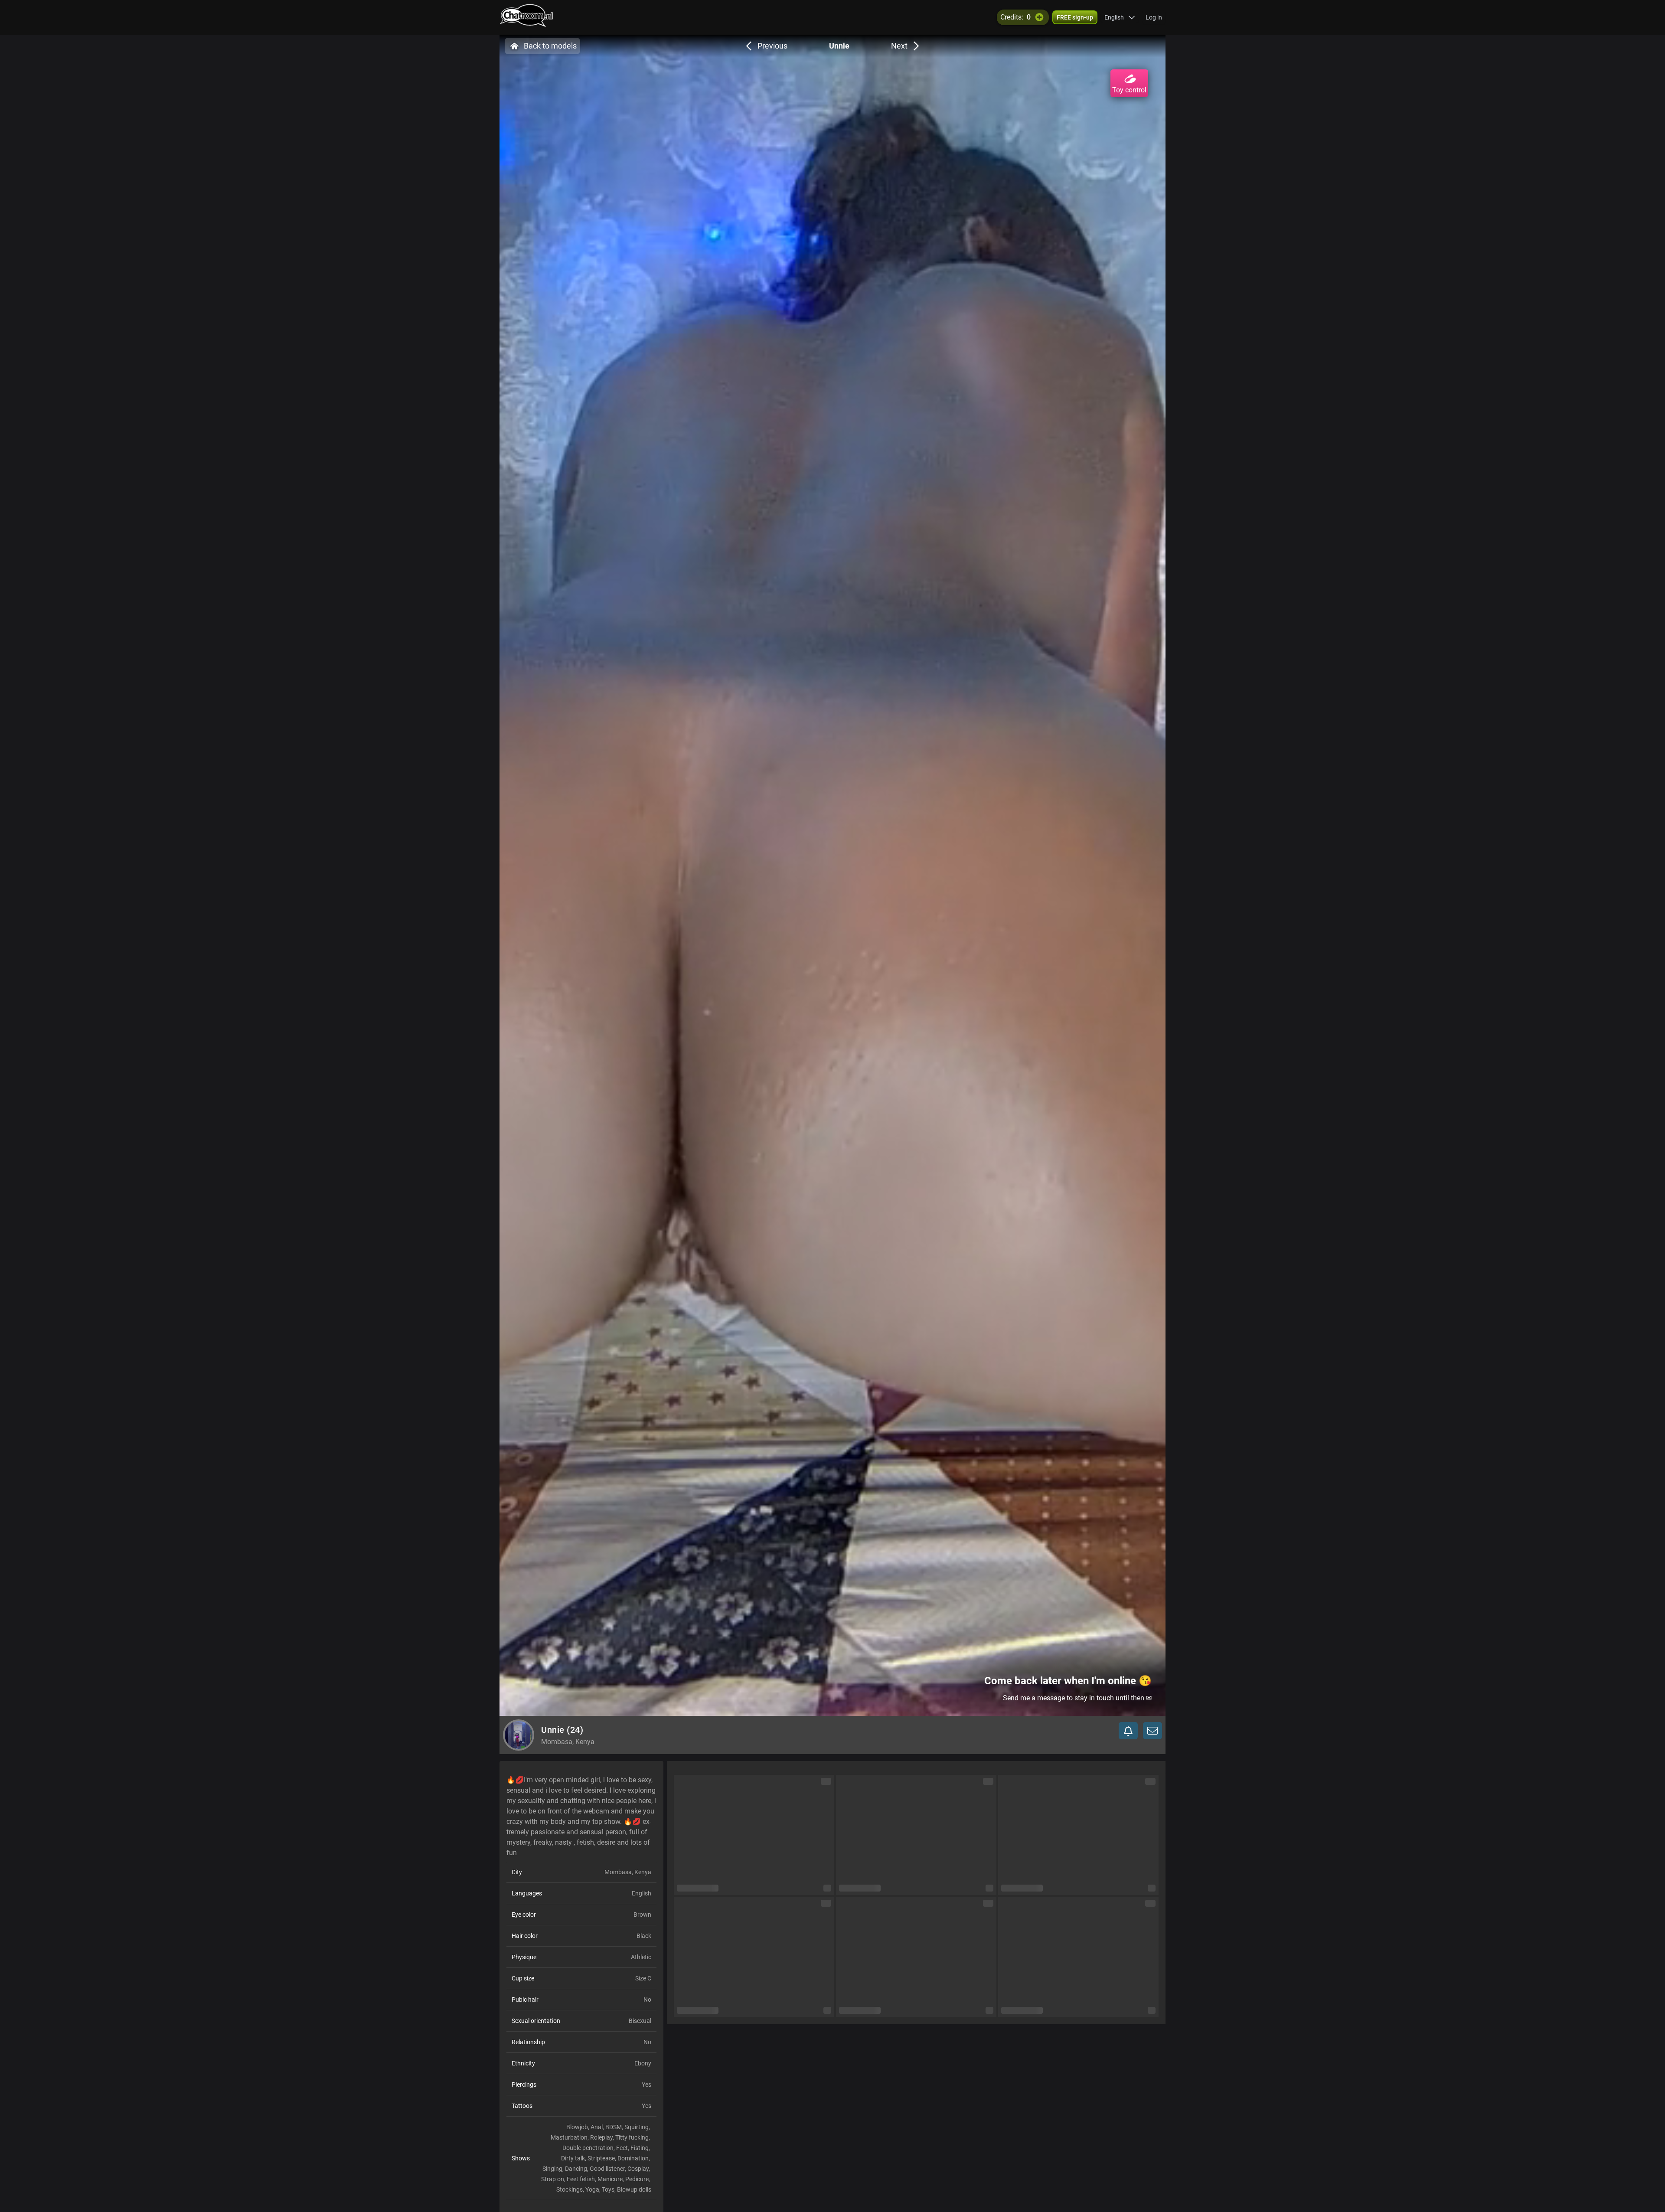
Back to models (550, 46)
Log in (1154, 17)
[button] (1120, 17)
